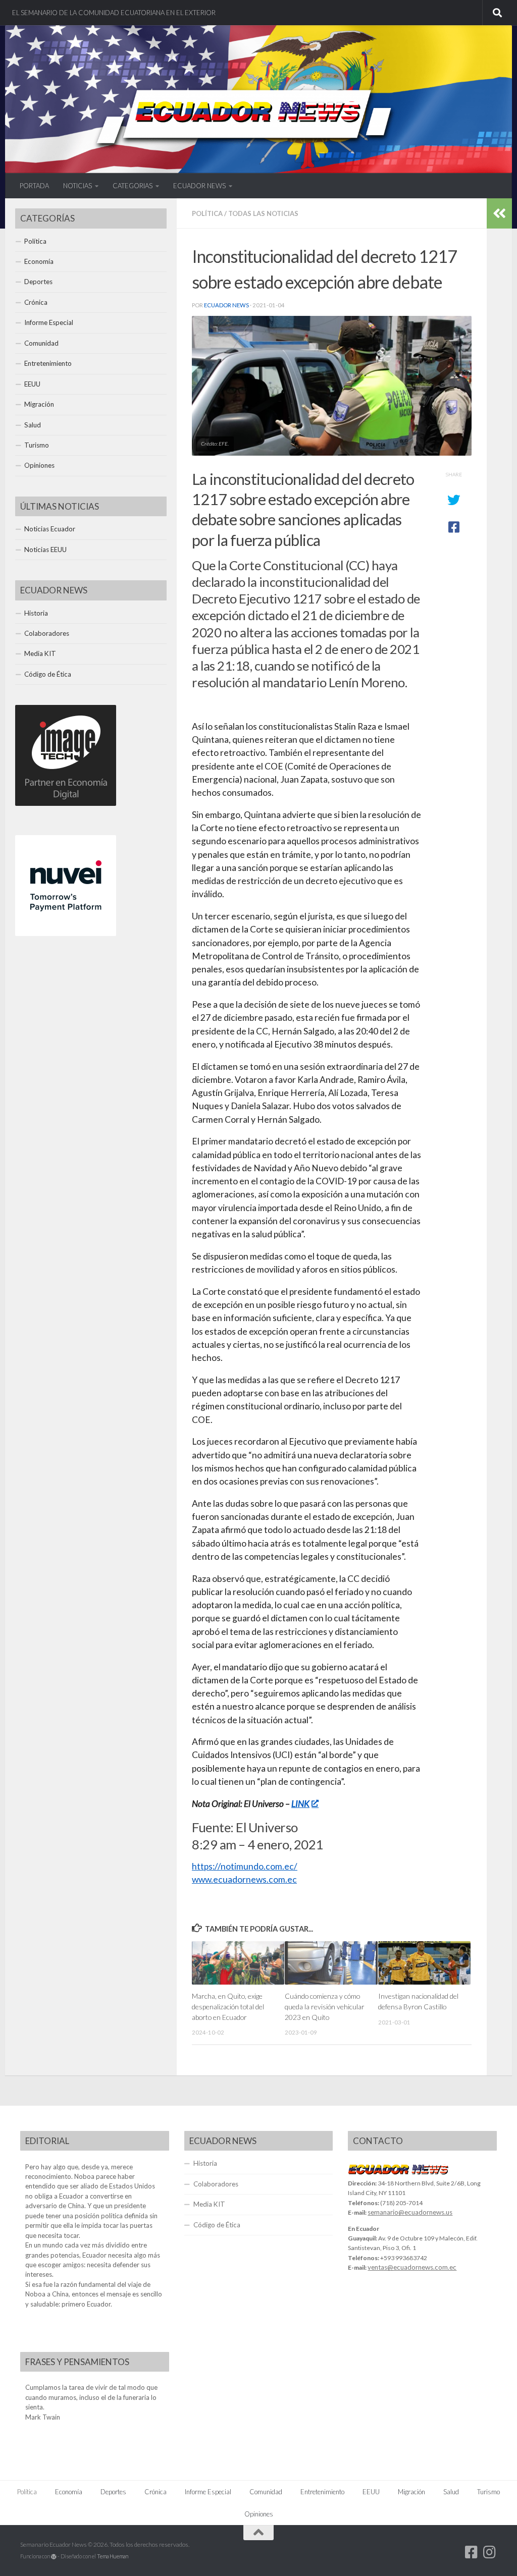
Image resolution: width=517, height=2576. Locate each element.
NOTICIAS (77, 186)
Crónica (36, 302)
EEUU (32, 384)
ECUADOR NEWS (199, 186)
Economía (39, 261)
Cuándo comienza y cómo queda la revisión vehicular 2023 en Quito (325, 2006)
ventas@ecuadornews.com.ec (412, 2267)
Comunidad (41, 343)
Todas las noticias (263, 213)
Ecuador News (226, 305)
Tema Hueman (113, 2556)
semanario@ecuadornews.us (410, 2212)
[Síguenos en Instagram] (490, 2552)
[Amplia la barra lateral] (499, 213)
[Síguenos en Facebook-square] (472, 2552)
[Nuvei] (66, 934)
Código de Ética (48, 674)
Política (207, 213)
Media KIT (40, 653)
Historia (36, 613)
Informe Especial (49, 322)
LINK (300, 1804)
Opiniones (39, 465)
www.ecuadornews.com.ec (244, 1879)
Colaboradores (47, 633)
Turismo (37, 445)
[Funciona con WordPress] (54, 2557)
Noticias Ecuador (50, 529)
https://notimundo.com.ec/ (245, 1866)
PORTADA (34, 186)
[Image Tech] (66, 803)
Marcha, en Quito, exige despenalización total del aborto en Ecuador (228, 2006)
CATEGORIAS (133, 186)
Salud (33, 425)
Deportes (38, 282)
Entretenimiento (48, 363)
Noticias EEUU (45, 550)
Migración (39, 404)
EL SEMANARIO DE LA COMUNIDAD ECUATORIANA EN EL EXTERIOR (114, 13)
